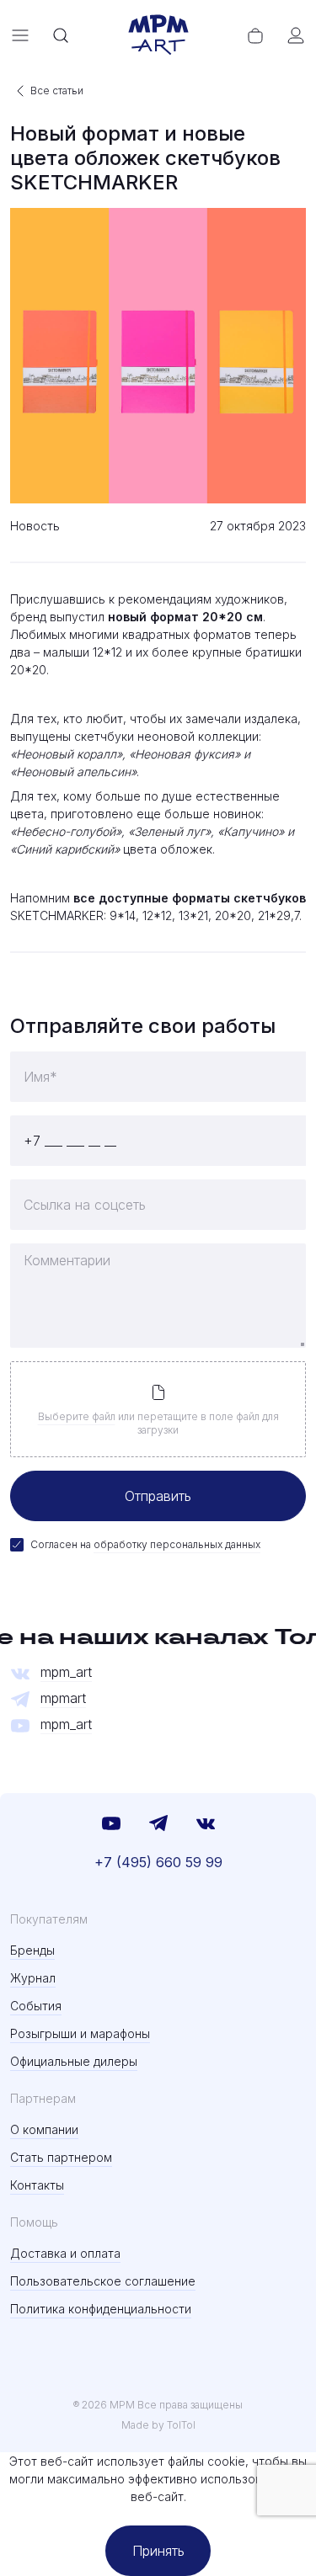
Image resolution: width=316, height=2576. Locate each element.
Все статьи (57, 90)
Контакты (37, 2185)
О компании (44, 2129)
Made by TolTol (158, 2425)
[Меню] (20, 35)
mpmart (63, 1698)
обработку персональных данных (177, 1544)
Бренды (32, 1950)
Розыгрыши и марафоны (80, 2033)
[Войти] (296, 35)
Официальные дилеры (74, 2061)
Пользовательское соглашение (103, 2281)
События (36, 2006)
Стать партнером (61, 2157)
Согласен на (145, 1544)
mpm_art (66, 1672)
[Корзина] (255, 35)
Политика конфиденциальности (101, 2309)
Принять (158, 2551)
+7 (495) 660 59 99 (158, 1862)
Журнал (33, 1978)
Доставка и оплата (65, 2253)
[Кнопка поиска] (61, 35)
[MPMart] (158, 35)
